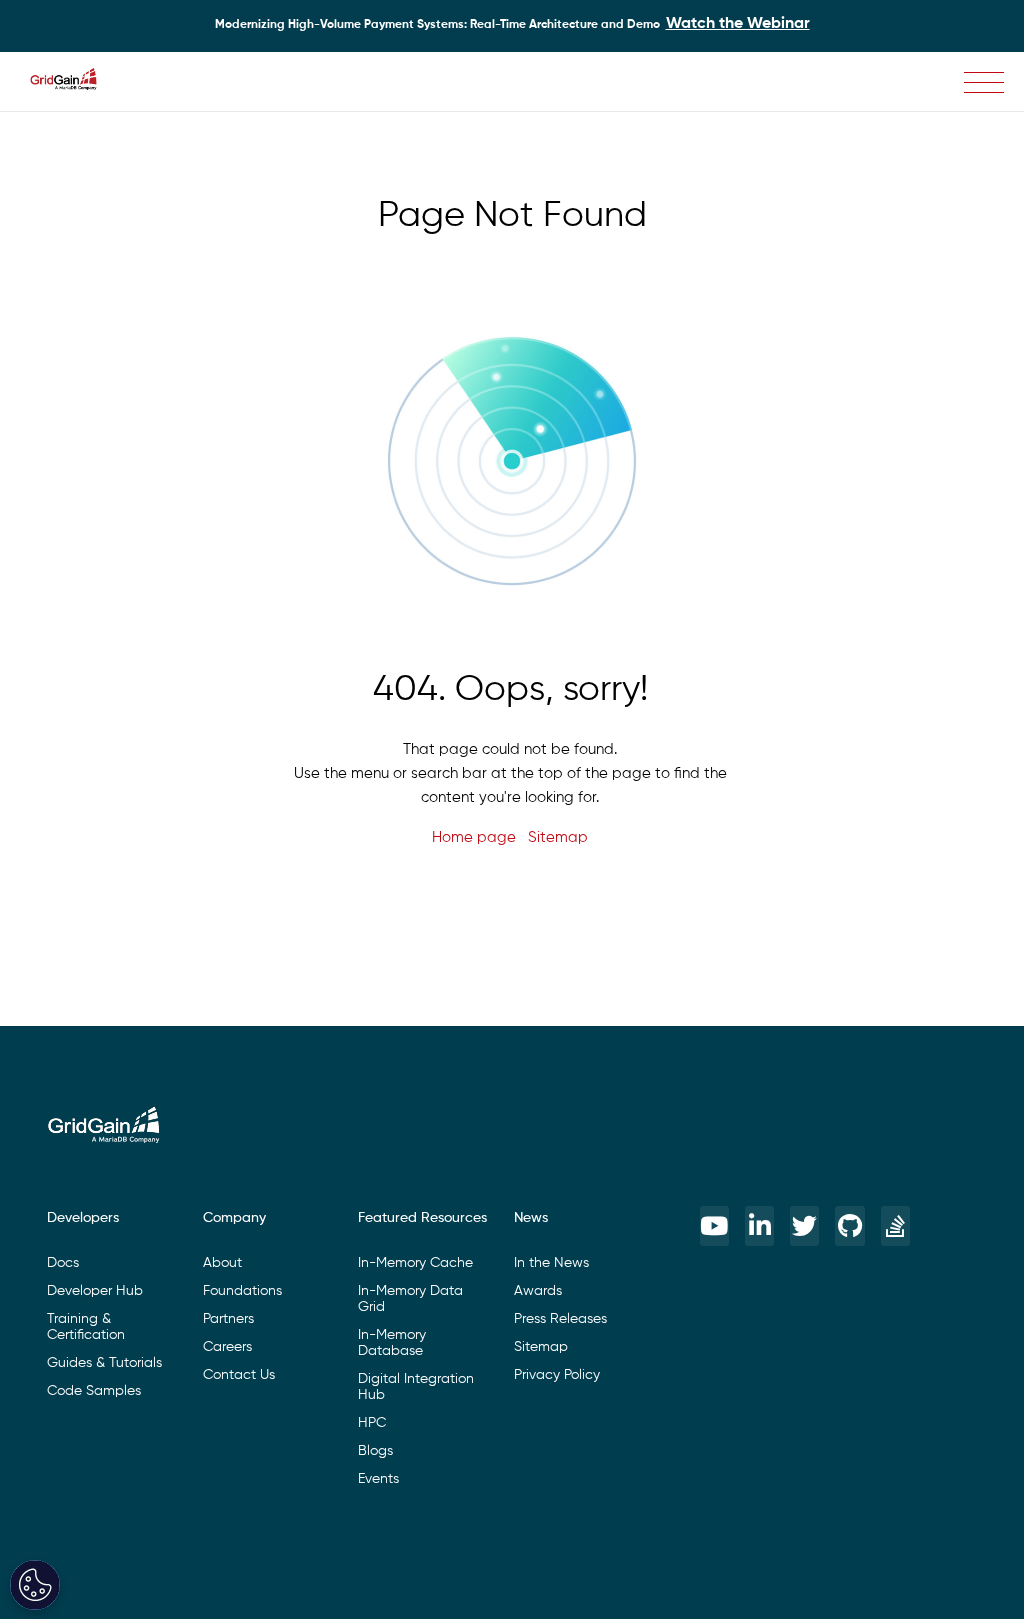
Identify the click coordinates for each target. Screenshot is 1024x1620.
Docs (63, 1263)
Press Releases (560, 1319)
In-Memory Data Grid (410, 1299)
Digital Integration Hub (416, 1387)
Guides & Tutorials (104, 1363)
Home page (474, 837)
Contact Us (239, 1375)
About (222, 1263)
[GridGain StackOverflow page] (895, 1226)
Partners (228, 1319)
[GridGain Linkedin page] (759, 1226)
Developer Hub (95, 1291)
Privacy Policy (557, 1375)
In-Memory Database (392, 1343)
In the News (551, 1263)
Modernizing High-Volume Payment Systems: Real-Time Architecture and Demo (512, 24)
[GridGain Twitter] (804, 1226)
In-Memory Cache (415, 1263)
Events (378, 1479)
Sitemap (558, 837)
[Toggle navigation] (984, 82)
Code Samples (94, 1391)
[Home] (74, 82)
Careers (227, 1347)
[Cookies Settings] (35, 1585)
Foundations (242, 1291)
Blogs (375, 1451)
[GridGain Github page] (849, 1226)
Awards (538, 1291)
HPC (372, 1423)
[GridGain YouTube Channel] (714, 1226)
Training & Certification (86, 1327)
